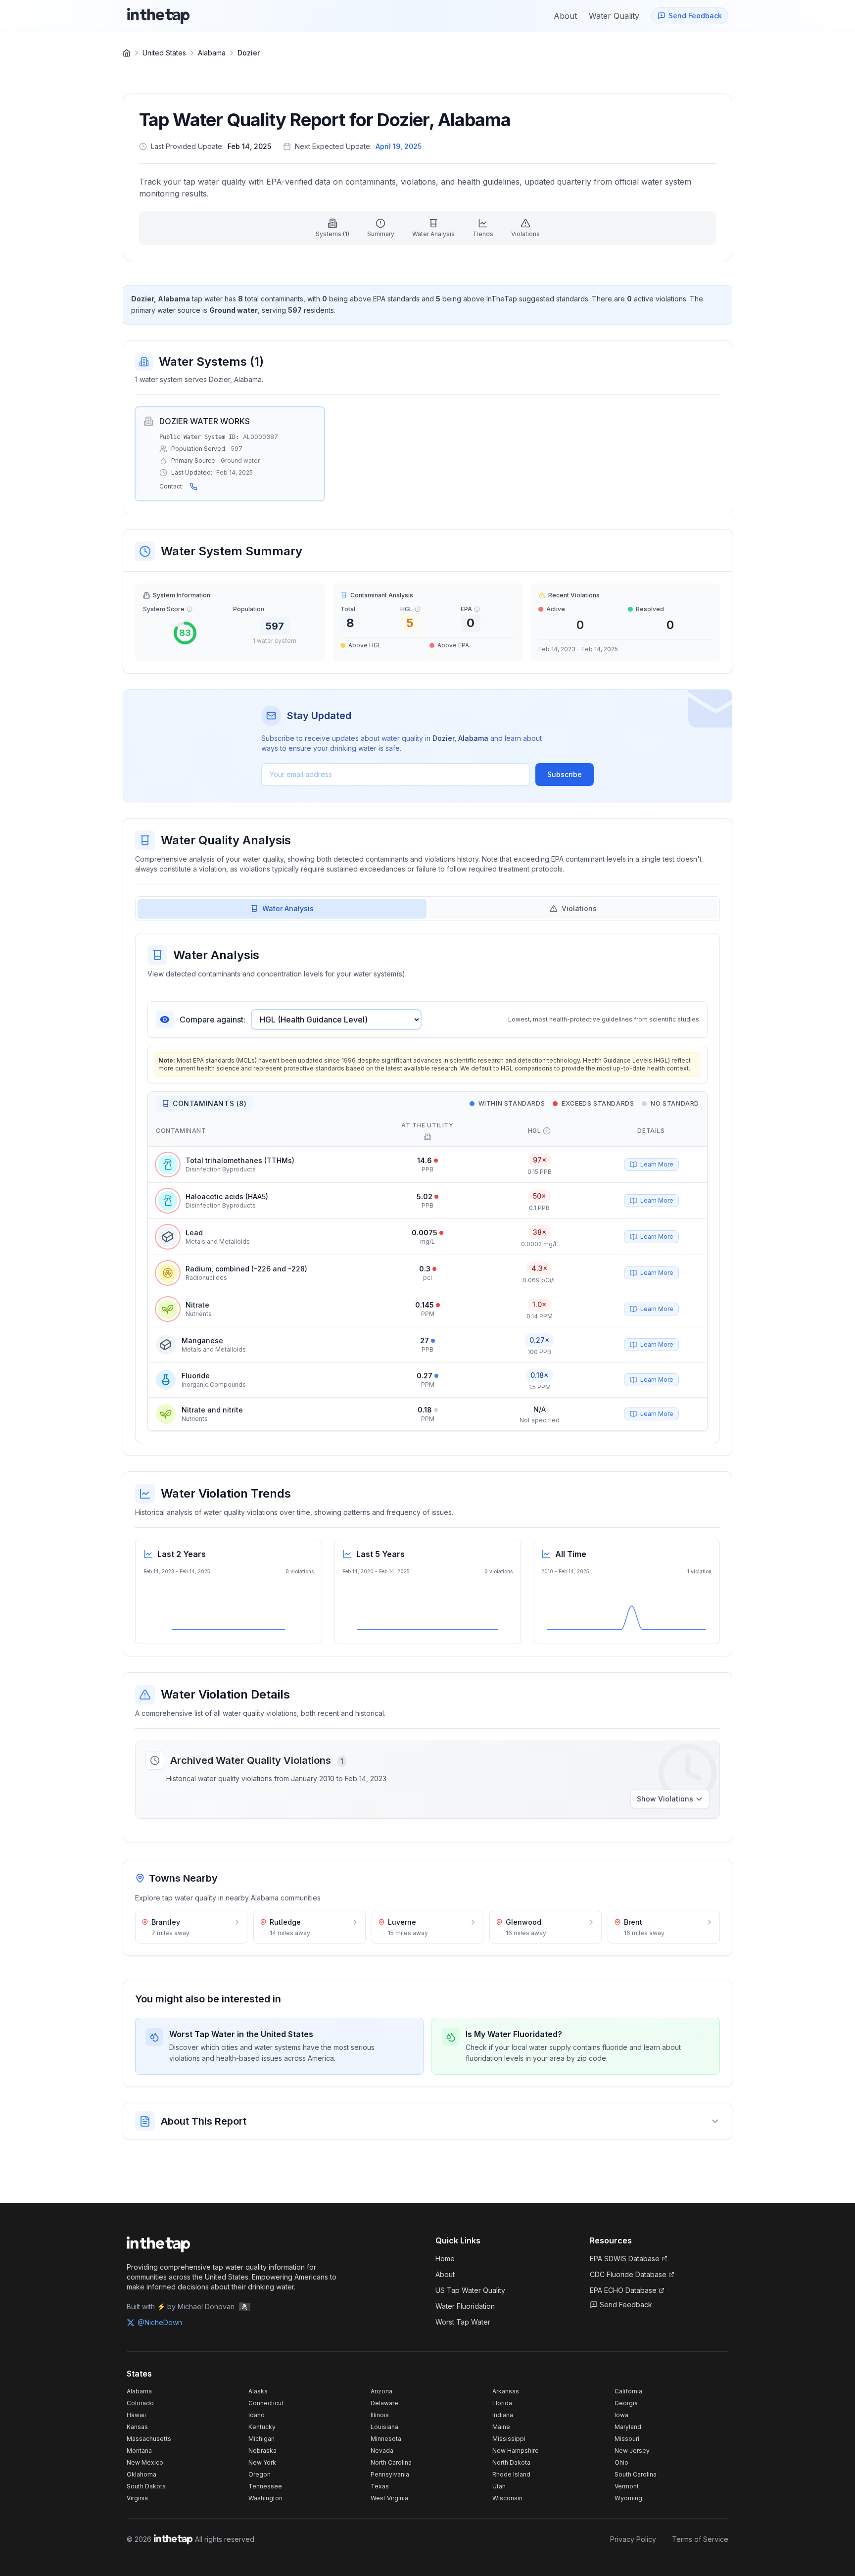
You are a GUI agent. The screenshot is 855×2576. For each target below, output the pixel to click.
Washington (265, 2498)
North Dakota (511, 2462)
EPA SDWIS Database (625, 2259)
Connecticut (266, 2403)
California (628, 2391)
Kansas (137, 2427)
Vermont (627, 2486)
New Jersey (632, 2451)
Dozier (249, 53)
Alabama (212, 53)
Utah (499, 2486)
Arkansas (506, 2391)
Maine (501, 2427)
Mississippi (509, 2439)
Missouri (627, 2439)
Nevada (382, 2451)
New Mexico (145, 2462)
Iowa (621, 2415)
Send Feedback (626, 2305)
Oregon (260, 2474)
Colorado (140, 2403)
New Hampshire (516, 2451)
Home (445, 2259)
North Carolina (391, 2462)
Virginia (137, 2498)
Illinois (380, 2415)
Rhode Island (511, 2474)
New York (262, 2462)
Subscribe (565, 774)
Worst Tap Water (463, 2322)
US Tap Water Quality (470, 2290)
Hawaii (136, 2415)
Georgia (626, 2403)
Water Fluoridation (465, 2306)
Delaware (384, 2403)
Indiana (503, 2415)
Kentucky (262, 2427)
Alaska (258, 2391)
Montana (139, 2451)
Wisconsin (507, 2498)
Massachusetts (149, 2439)
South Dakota (146, 2486)
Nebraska (262, 2451)
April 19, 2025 (399, 146)
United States (164, 53)
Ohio (621, 2462)
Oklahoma (142, 2474)
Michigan (261, 2439)
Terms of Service (700, 2539)
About (445, 2274)
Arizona (381, 2391)
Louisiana (384, 2427)
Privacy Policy (633, 2539)
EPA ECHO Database (623, 2290)
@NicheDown (160, 2322)
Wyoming (628, 2498)
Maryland (628, 2427)
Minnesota (386, 2439)
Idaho (257, 2415)
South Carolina (636, 2474)
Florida (502, 2403)
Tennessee (265, 2486)
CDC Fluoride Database (628, 2274)
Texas (380, 2486)
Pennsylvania (390, 2474)
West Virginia (389, 2498)
